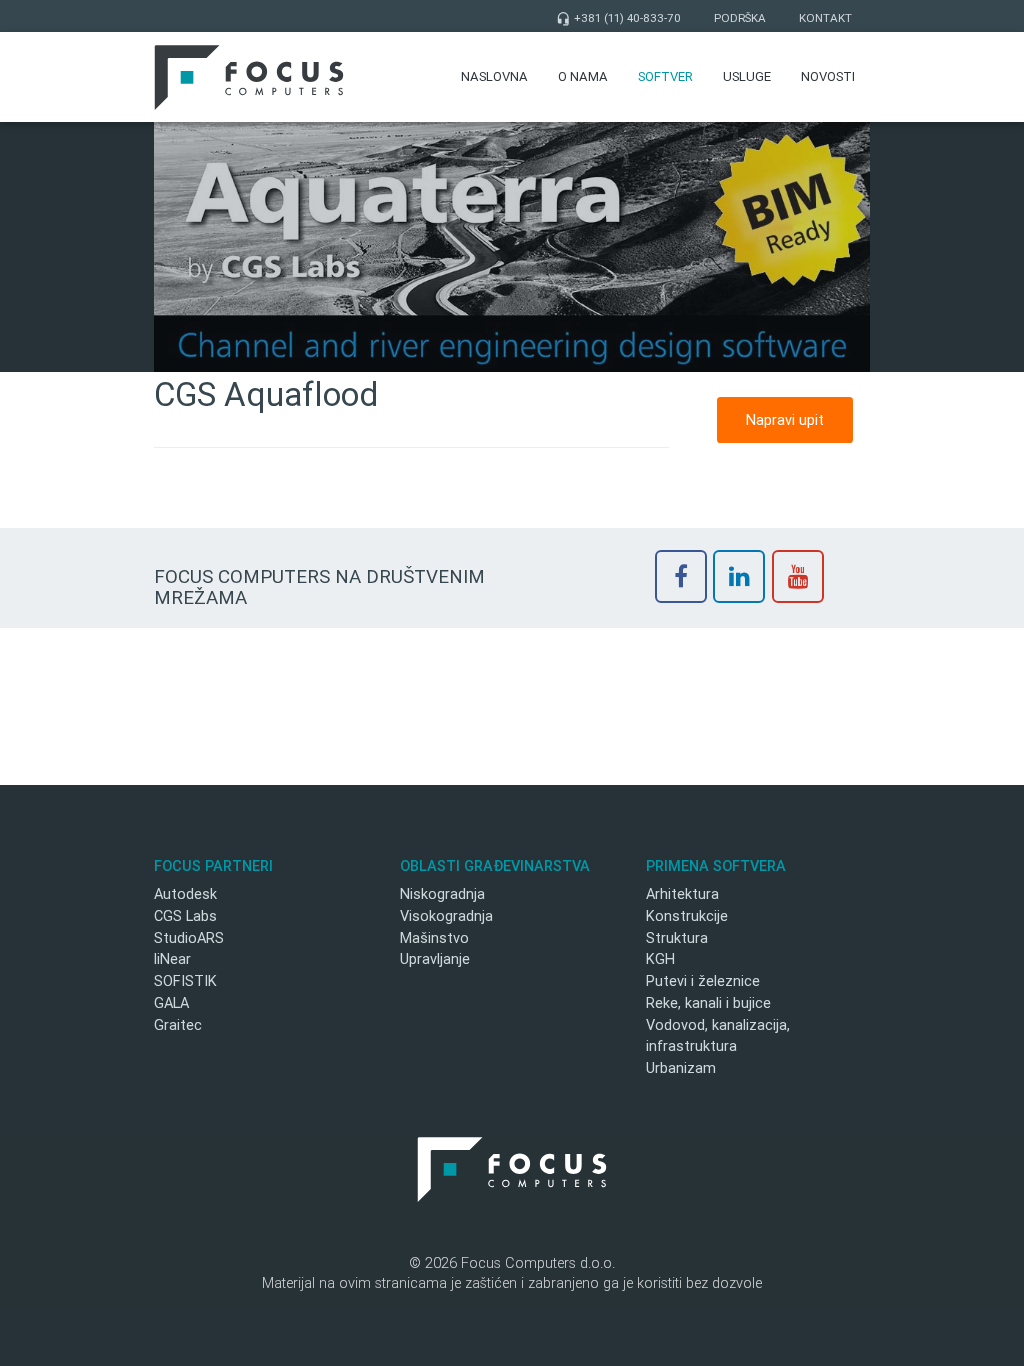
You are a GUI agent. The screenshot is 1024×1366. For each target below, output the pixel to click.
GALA (171, 1002)
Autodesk (185, 893)
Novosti (828, 76)
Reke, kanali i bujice (708, 1002)
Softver (665, 76)
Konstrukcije (687, 915)
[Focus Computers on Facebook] (681, 576)
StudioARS (189, 937)
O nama (583, 76)
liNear (172, 958)
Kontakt (825, 17)
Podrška (740, 17)
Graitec (178, 1024)
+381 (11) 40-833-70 (618, 17)
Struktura (677, 937)
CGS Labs (185, 915)
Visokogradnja (446, 915)
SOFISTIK (185, 980)
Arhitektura (682, 893)
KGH (660, 958)
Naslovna (494, 76)
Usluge (747, 76)
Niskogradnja (442, 893)
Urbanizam (681, 1067)
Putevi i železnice (703, 980)
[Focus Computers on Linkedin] (739, 576)
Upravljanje (435, 958)
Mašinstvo (434, 937)
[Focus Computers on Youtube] (798, 576)
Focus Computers (249, 77)
